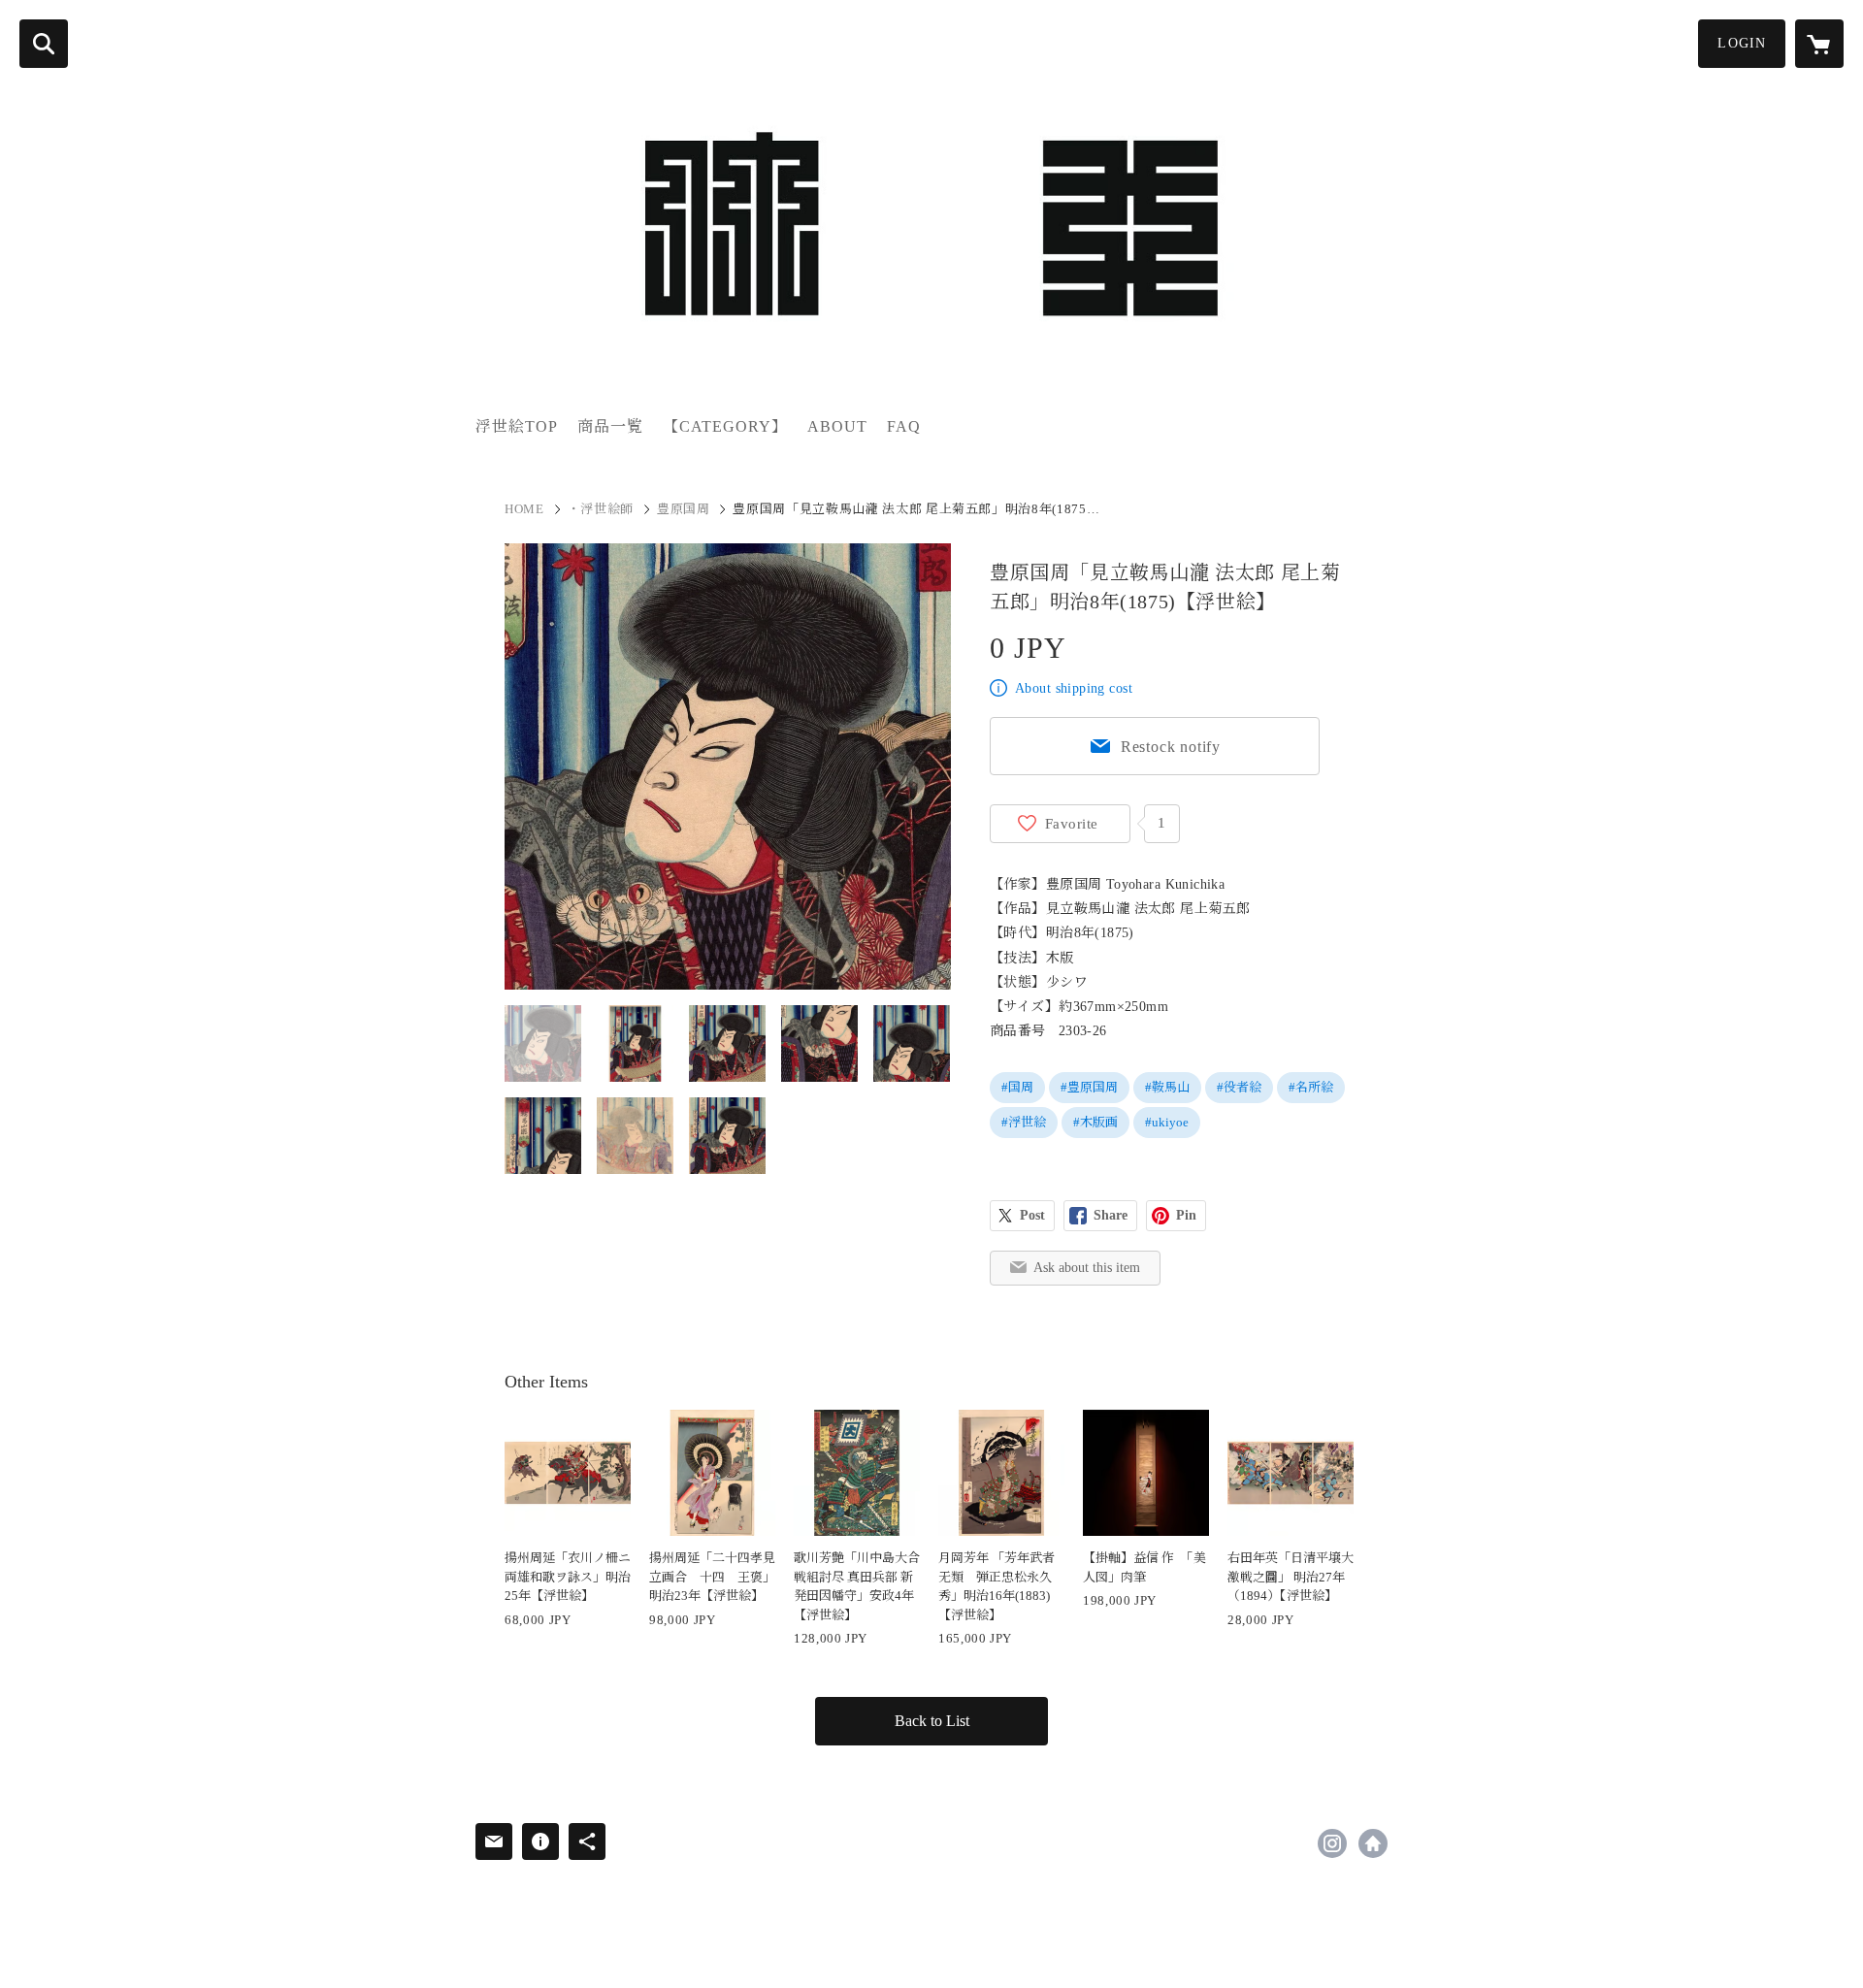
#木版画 (1095, 1122)
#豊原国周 (1089, 1087)
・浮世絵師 (601, 509)
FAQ (904, 426)
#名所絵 (1311, 1087)
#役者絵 (1239, 1087)
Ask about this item (1087, 1268)
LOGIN (1742, 43)
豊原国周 (684, 509)
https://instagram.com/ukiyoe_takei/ (1332, 1843)
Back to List (932, 1721)
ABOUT (837, 426)
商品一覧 (610, 426)
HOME (524, 509)
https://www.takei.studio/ (1373, 1843)
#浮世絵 (1024, 1122)
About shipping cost (1074, 688)
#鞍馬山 (1167, 1087)
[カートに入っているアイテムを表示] (1819, 44)
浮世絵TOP (517, 426)
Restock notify (1171, 747)
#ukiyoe (1167, 1122)
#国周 (1017, 1087)
